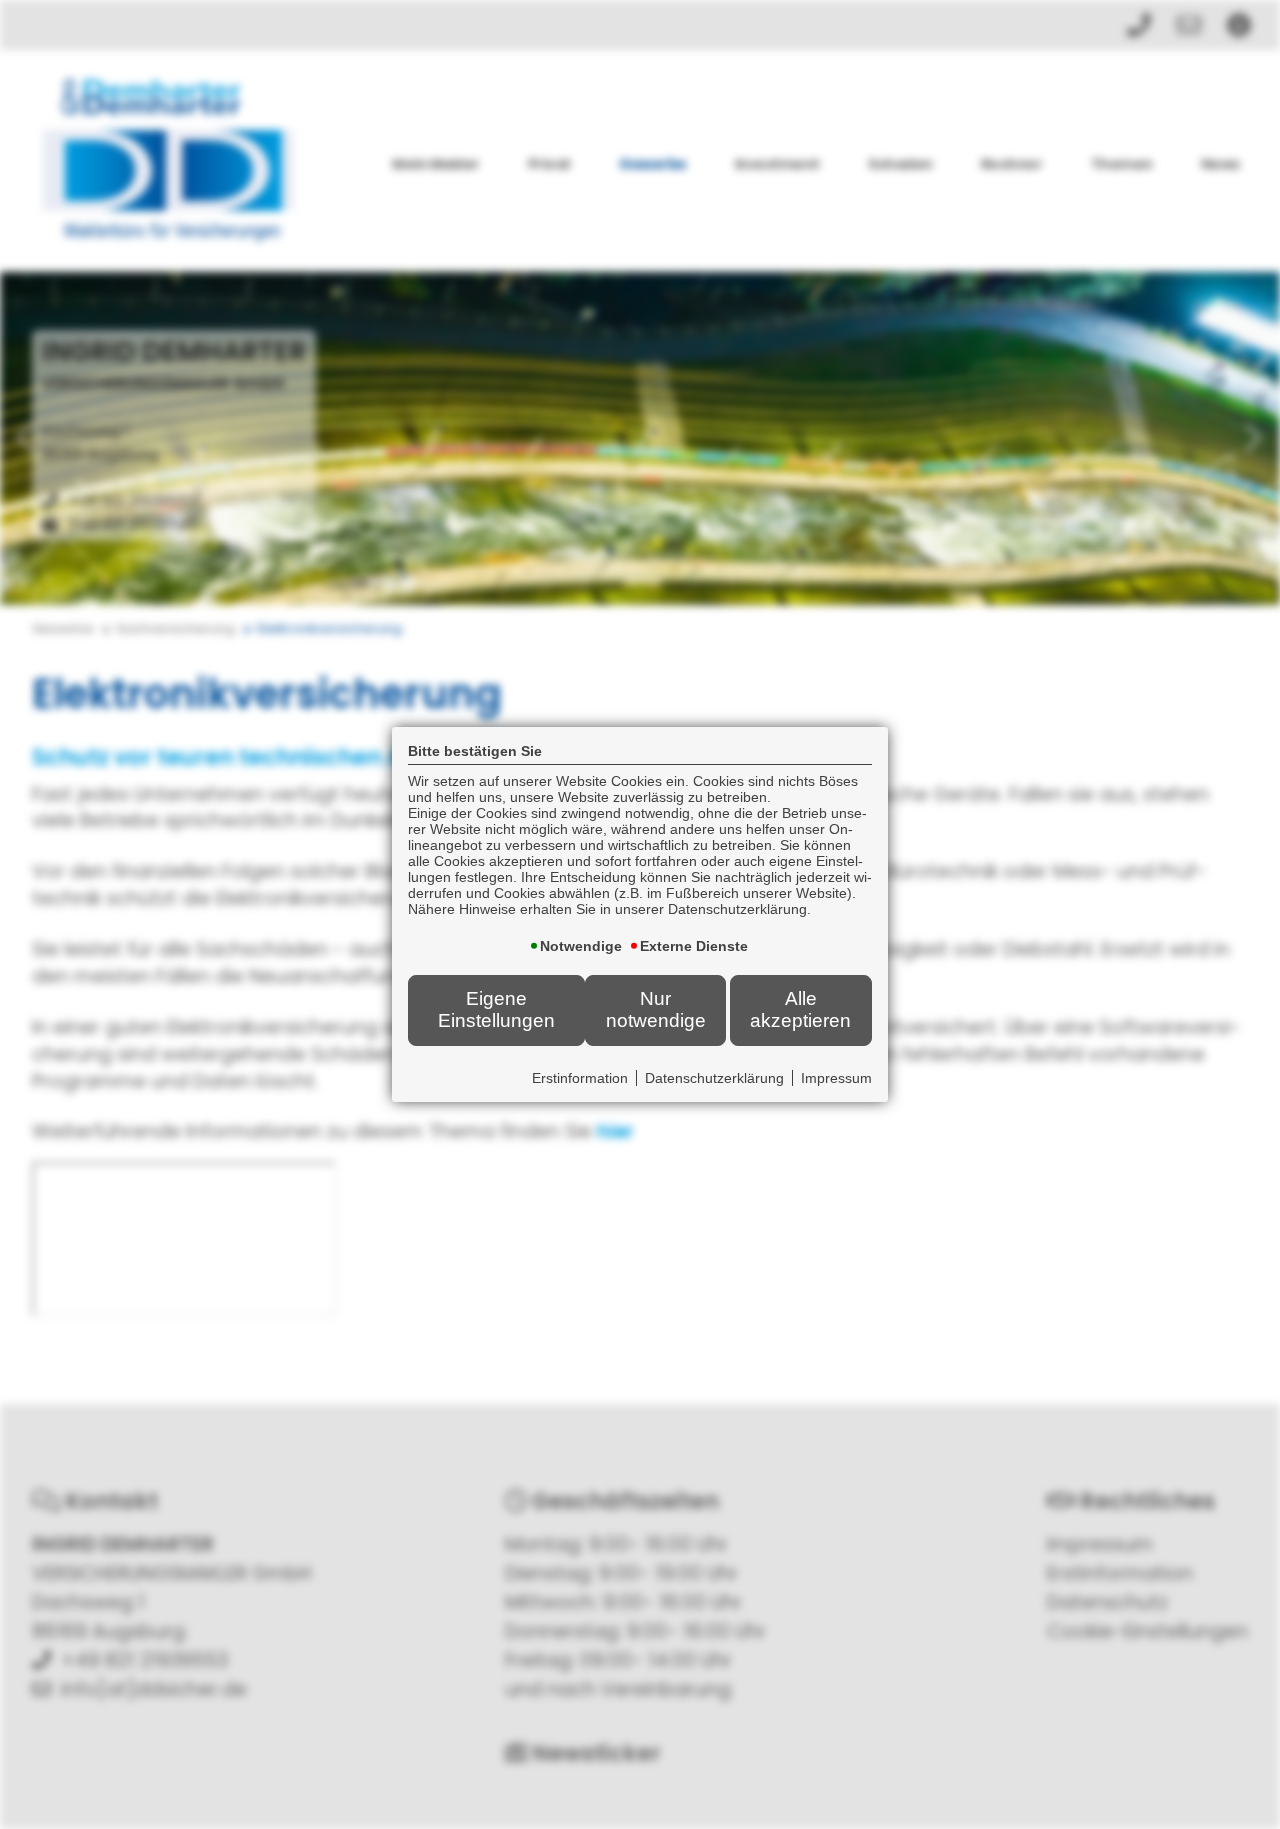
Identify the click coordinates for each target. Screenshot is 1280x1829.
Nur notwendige (656, 1009)
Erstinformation (580, 1078)
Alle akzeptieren (800, 1009)
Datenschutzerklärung (714, 1078)
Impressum (836, 1078)
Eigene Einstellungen (496, 1009)
